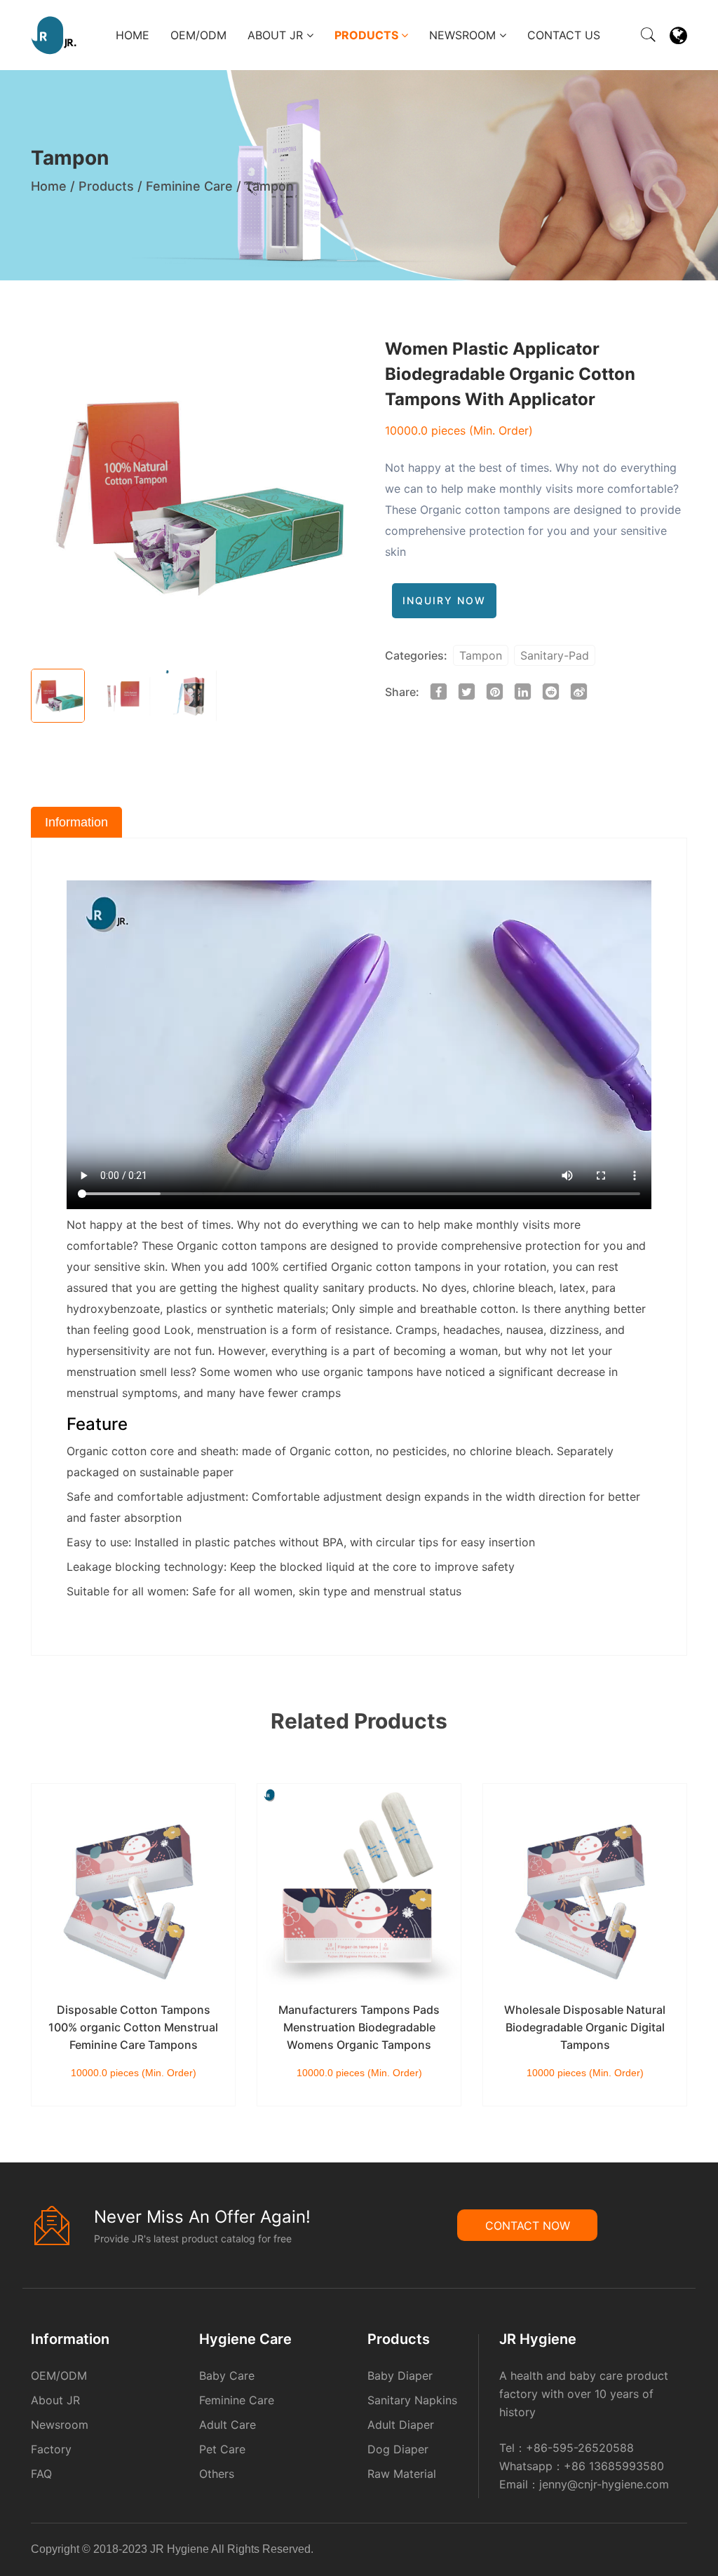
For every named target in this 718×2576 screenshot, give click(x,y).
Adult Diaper (401, 2425)
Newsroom (464, 35)
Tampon (269, 186)
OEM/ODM (198, 35)
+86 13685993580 (614, 2466)
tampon (481, 655)
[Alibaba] (660, 2552)
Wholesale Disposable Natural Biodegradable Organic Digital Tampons (585, 2027)
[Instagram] (681, 2552)
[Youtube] (685, 2552)
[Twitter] (677, 2552)
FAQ (41, 2474)
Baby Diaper (400, 2376)
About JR (277, 35)
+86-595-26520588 (580, 2448)
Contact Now (528, 2226)
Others (217, 2474)
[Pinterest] (672, 2552)
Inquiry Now (444, 600)
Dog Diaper (398, 2449)
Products (368, 35)
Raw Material (402, 2474)
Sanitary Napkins (412, 2400)
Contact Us (564, 35)
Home (133, 35)
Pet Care (222, 2449)
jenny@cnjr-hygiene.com (604, 2484)
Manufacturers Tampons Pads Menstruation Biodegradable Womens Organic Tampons (359, 2027)
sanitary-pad (555, 655)
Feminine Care (189, 186)
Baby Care (227, 2376)
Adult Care (228, 2425)
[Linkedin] (668, 2552)
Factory (51, 2449)
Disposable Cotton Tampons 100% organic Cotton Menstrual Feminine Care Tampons (133, 2027)
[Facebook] (664, 2552)
